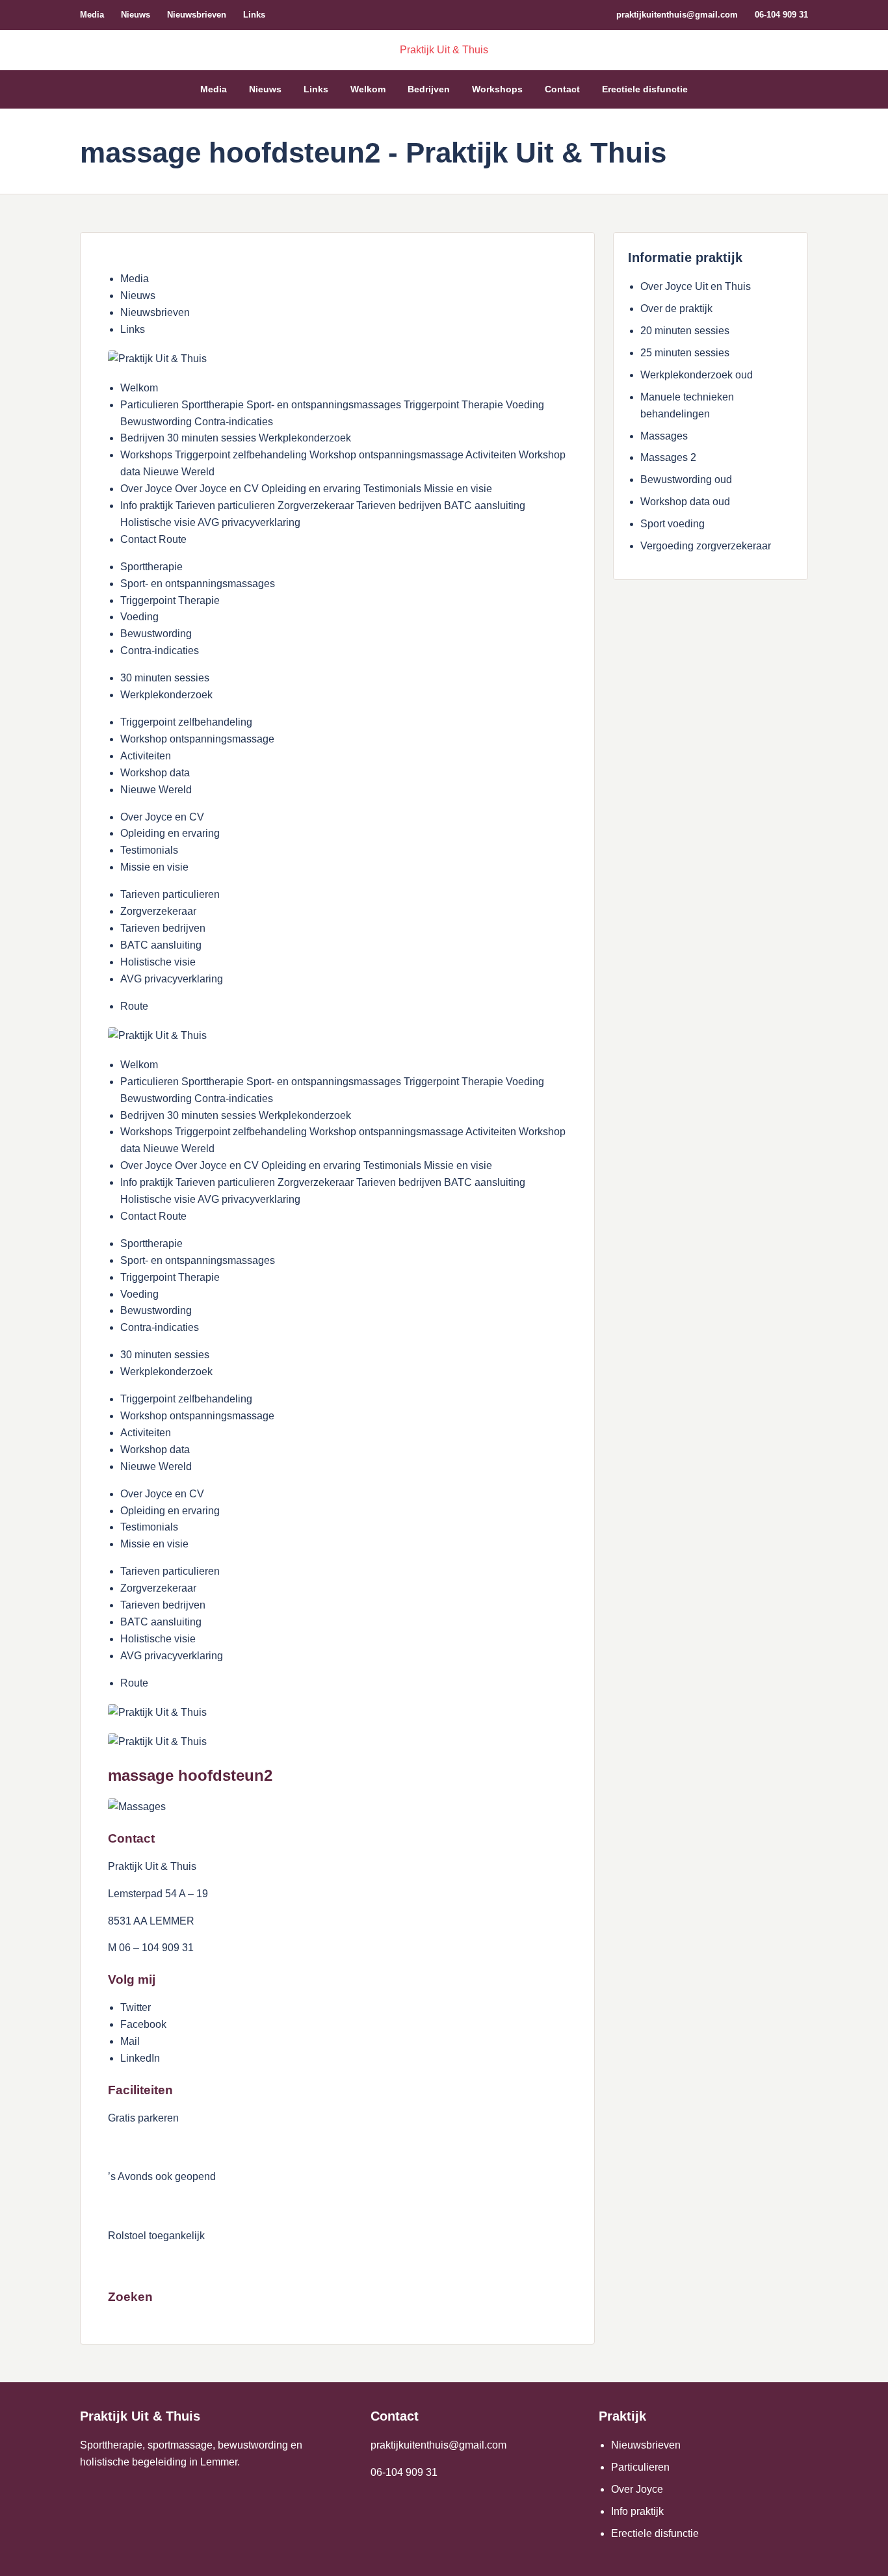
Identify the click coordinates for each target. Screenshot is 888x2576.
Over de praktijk (676, 309)
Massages (664, 436)
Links (254, 15)
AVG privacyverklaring (172, 979)
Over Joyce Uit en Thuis (696, 286)
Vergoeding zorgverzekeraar (706, 546)
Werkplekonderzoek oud (697, 375)
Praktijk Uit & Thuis (444, 50)
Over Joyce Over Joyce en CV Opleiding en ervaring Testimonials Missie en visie (306, 489)
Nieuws (136, 15)
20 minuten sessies (685, 331)
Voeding (139, 617)
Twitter (136, 2007)
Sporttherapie (151, 567)
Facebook (143, 2024)
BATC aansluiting (161, 945)
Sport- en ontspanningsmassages (198, 584)
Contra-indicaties (160, 651)
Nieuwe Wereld (156, 790)
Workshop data (155, 773)
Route (134, 1006)
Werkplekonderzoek (166, 695)
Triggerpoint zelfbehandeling (186, 722)
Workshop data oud (685, 502)
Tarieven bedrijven (163, 928)
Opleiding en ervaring (170, 833)
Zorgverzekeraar (158, 911)
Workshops (497, 89)
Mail (130, 2041)
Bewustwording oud (686, 480)
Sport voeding (673, 524)
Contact (562, 89)
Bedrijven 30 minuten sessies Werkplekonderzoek (236, 438)
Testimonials (149, 850)
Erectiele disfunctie (645, 89)
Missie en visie (154, 867)
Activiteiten (146, 756)
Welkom (368, 89)
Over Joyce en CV (162, 817)
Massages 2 (668, 457)
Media (92, 15)
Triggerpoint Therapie (170, 600)
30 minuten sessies (165, 678)
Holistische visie (158, 962)
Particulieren (640, 2467)
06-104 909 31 (781, 15)
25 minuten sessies (685, 353)
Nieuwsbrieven (197, 15)
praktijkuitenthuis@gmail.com (677, 15)
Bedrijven (429, 89)
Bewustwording (156, 634)
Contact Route (153, 539)
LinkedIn (140, 2058)
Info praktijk (637, 2511)
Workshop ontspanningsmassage (197, 739)
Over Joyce (637, 2489)
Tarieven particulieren (170, 894)
